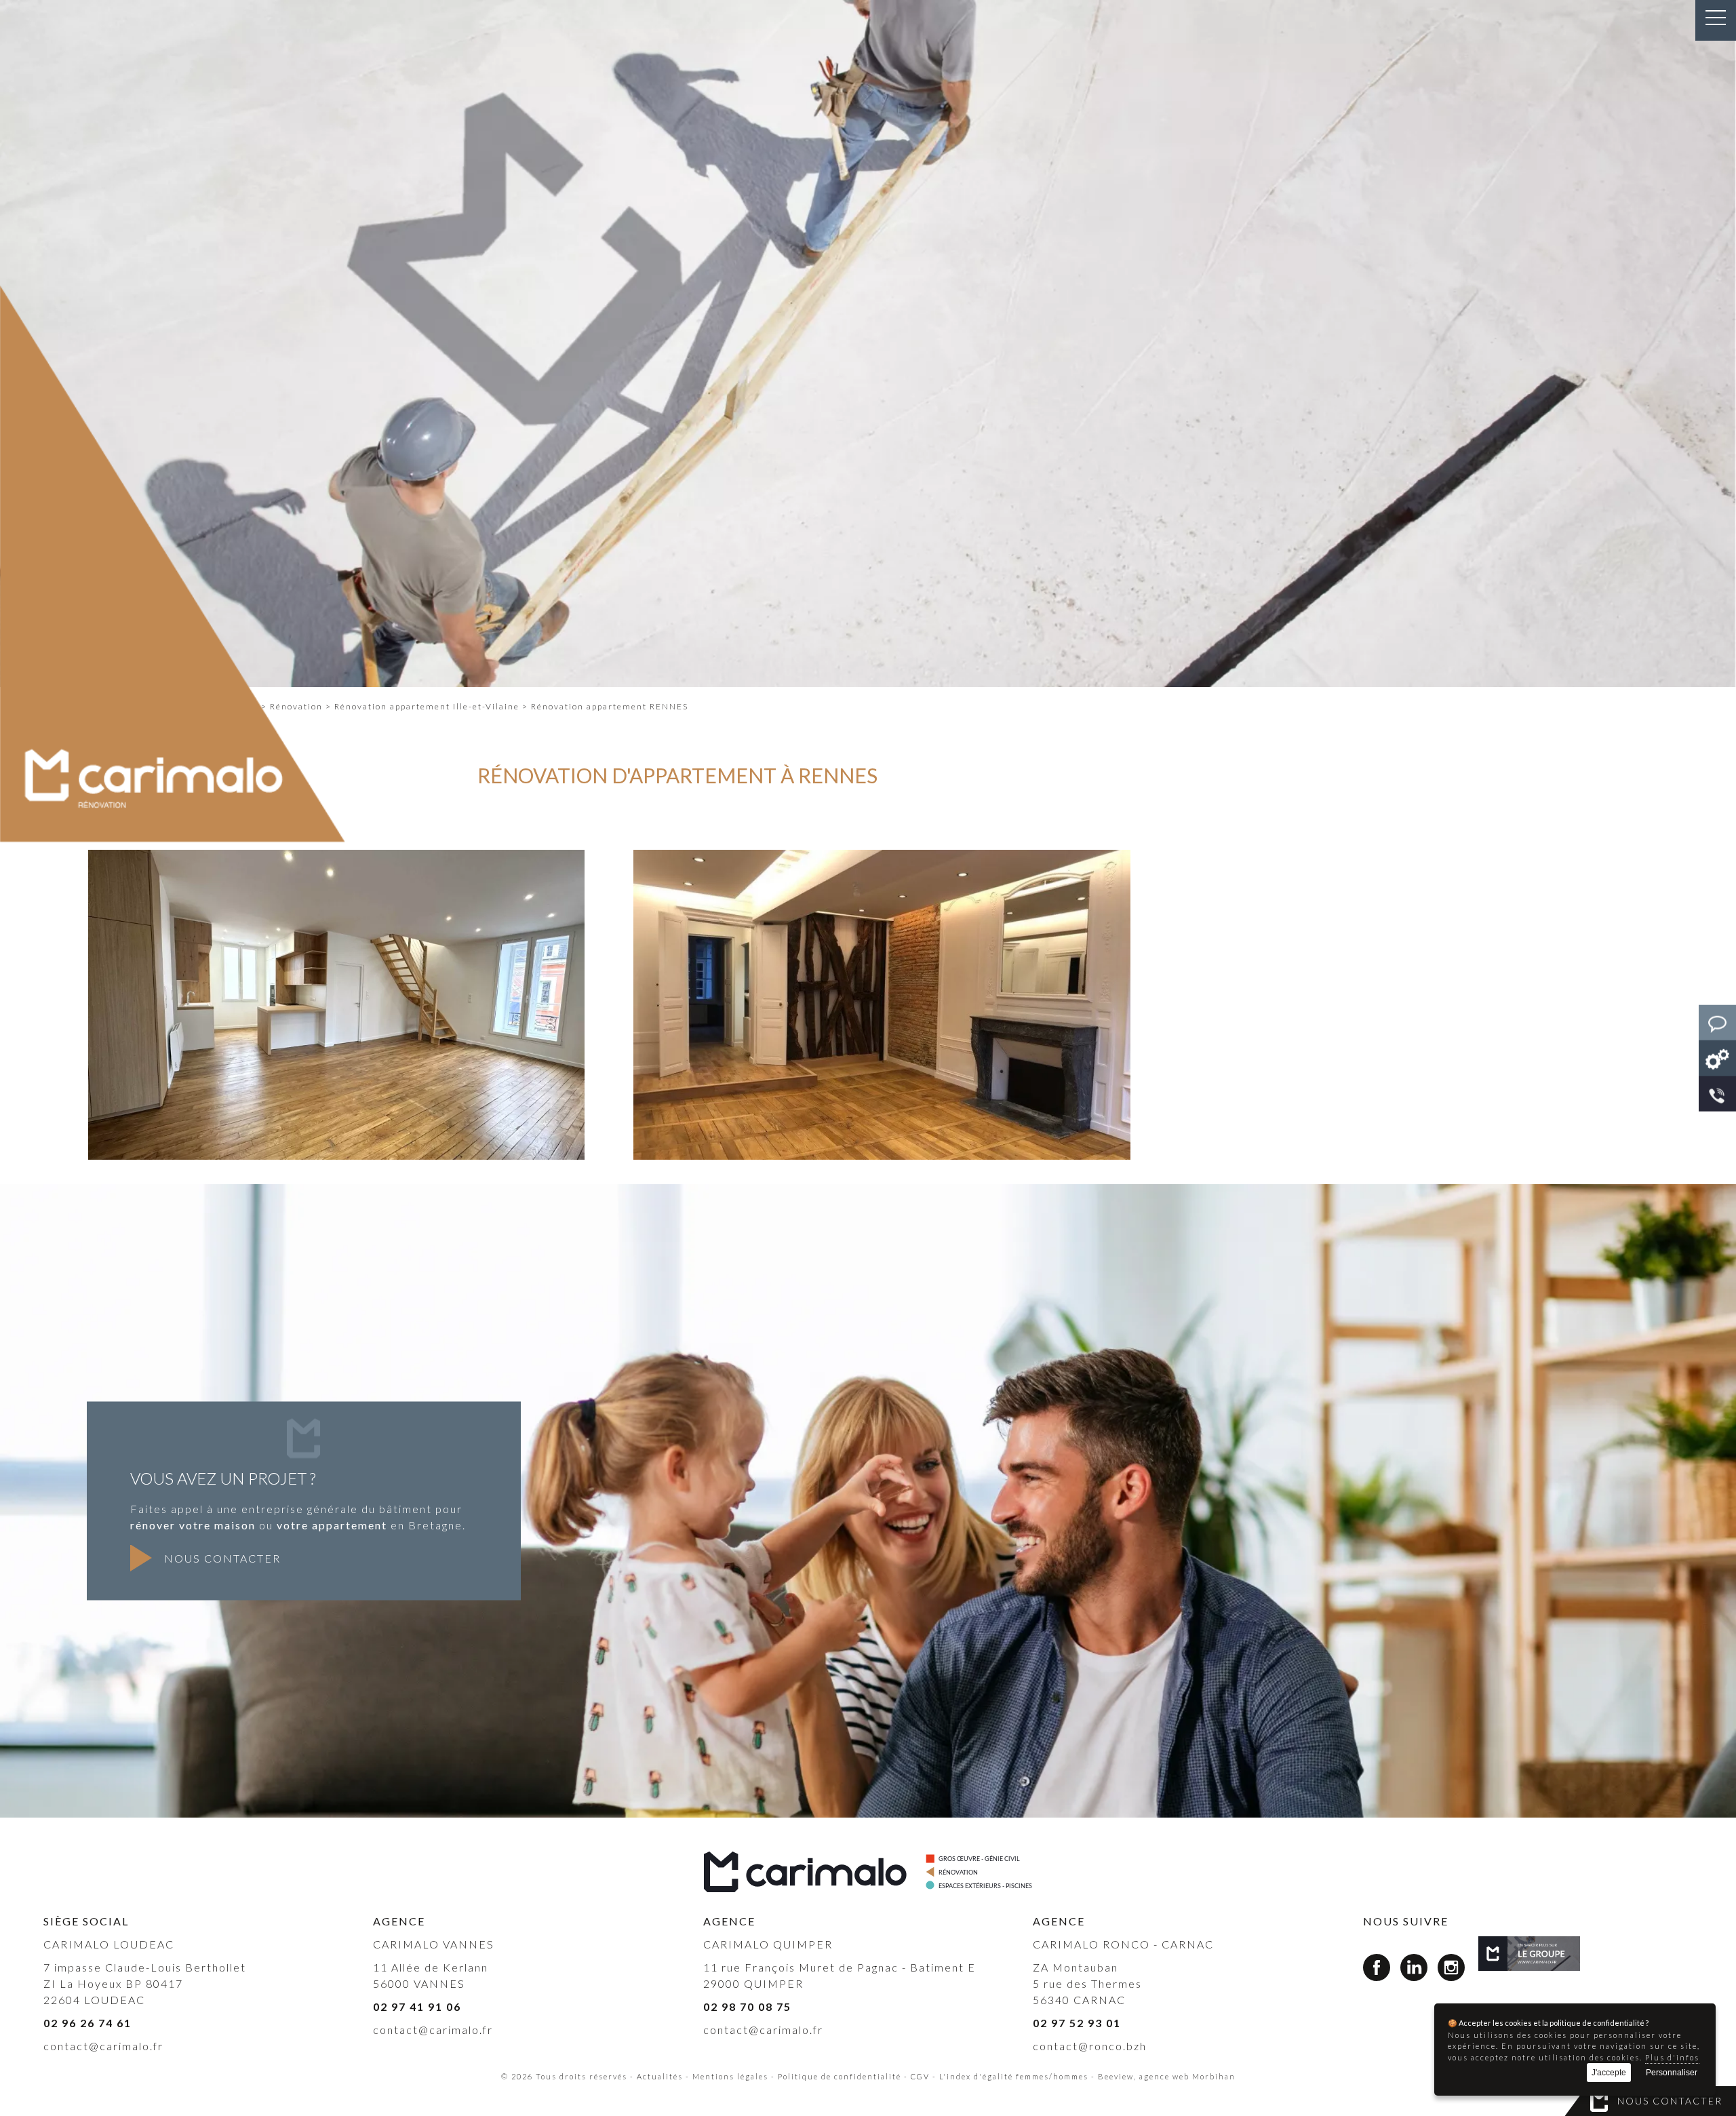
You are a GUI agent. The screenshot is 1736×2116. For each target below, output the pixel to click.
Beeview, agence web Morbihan (1167, 2076)
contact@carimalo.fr (103, 2046)
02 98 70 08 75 (747, 2006)
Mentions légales (730, 2076)
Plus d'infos (1672, 2057)
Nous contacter (1670, 2101)
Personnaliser (1672, 2073)
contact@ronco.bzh (1090, 2046)
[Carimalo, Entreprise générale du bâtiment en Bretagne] (1530, 1954)
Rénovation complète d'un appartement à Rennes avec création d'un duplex (336, 1130)
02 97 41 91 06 (417, 2006)
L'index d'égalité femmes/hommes (1014, 2076)
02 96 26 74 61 (87, 2023)
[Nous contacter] (1717, 1023)
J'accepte (1609, 2073)
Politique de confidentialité (840, 2076)
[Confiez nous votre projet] (1717, 1058)
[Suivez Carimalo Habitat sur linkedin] (1414, 1970)
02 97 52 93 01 (1077, 2023)
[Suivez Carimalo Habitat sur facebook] (1377, 1970)
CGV (920, 2076)
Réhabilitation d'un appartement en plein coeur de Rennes (882, 1130)
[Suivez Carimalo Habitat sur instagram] (1451, 1970)
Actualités (660, 2076)
